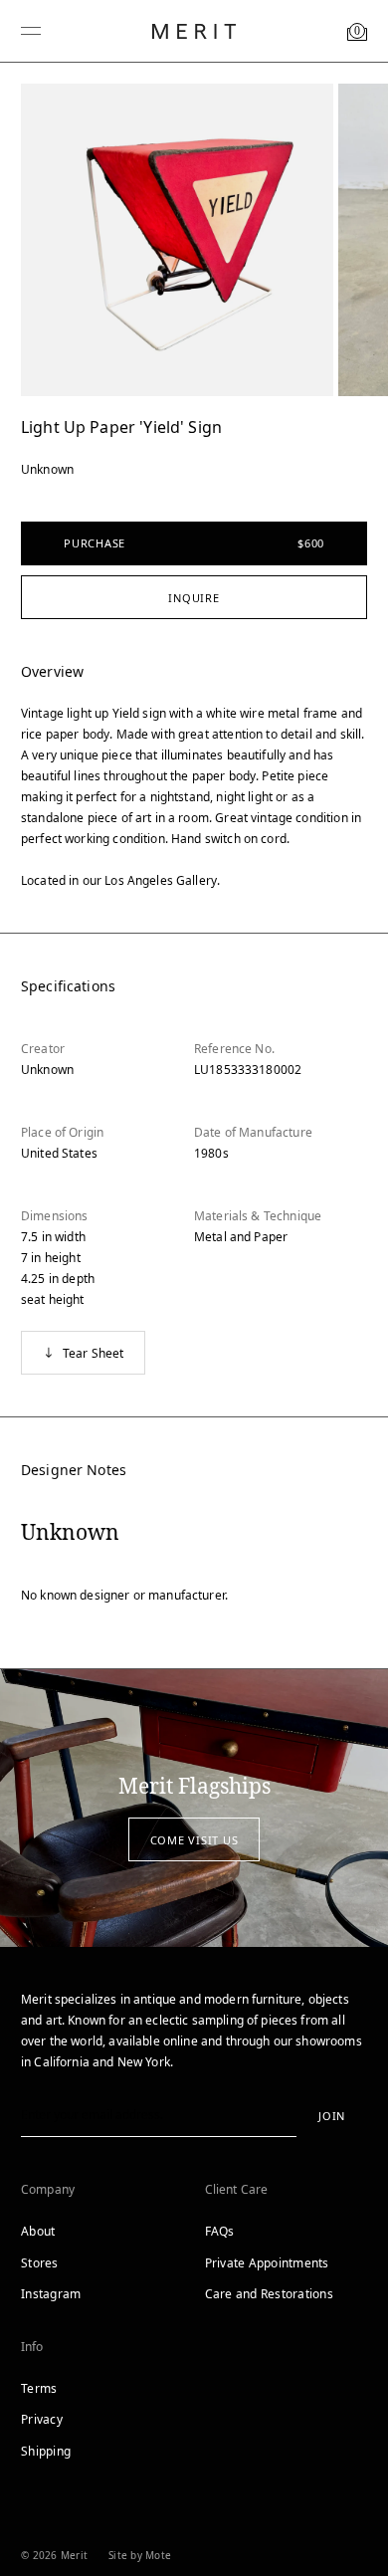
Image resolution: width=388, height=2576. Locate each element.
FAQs (220, 2231)
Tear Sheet (94, 1353)
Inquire (194, 598)
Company (48, 2189)
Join (332, 2116)
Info (32, 2347)
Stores (40, 2263)
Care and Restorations (269, 2294)
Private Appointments (267, 2263)
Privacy (42, 2419)
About (38, 2231)
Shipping (46, 2451)
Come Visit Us (194, 1840)
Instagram (51, 2294)
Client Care (237, 2189)
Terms (39, 2388)
